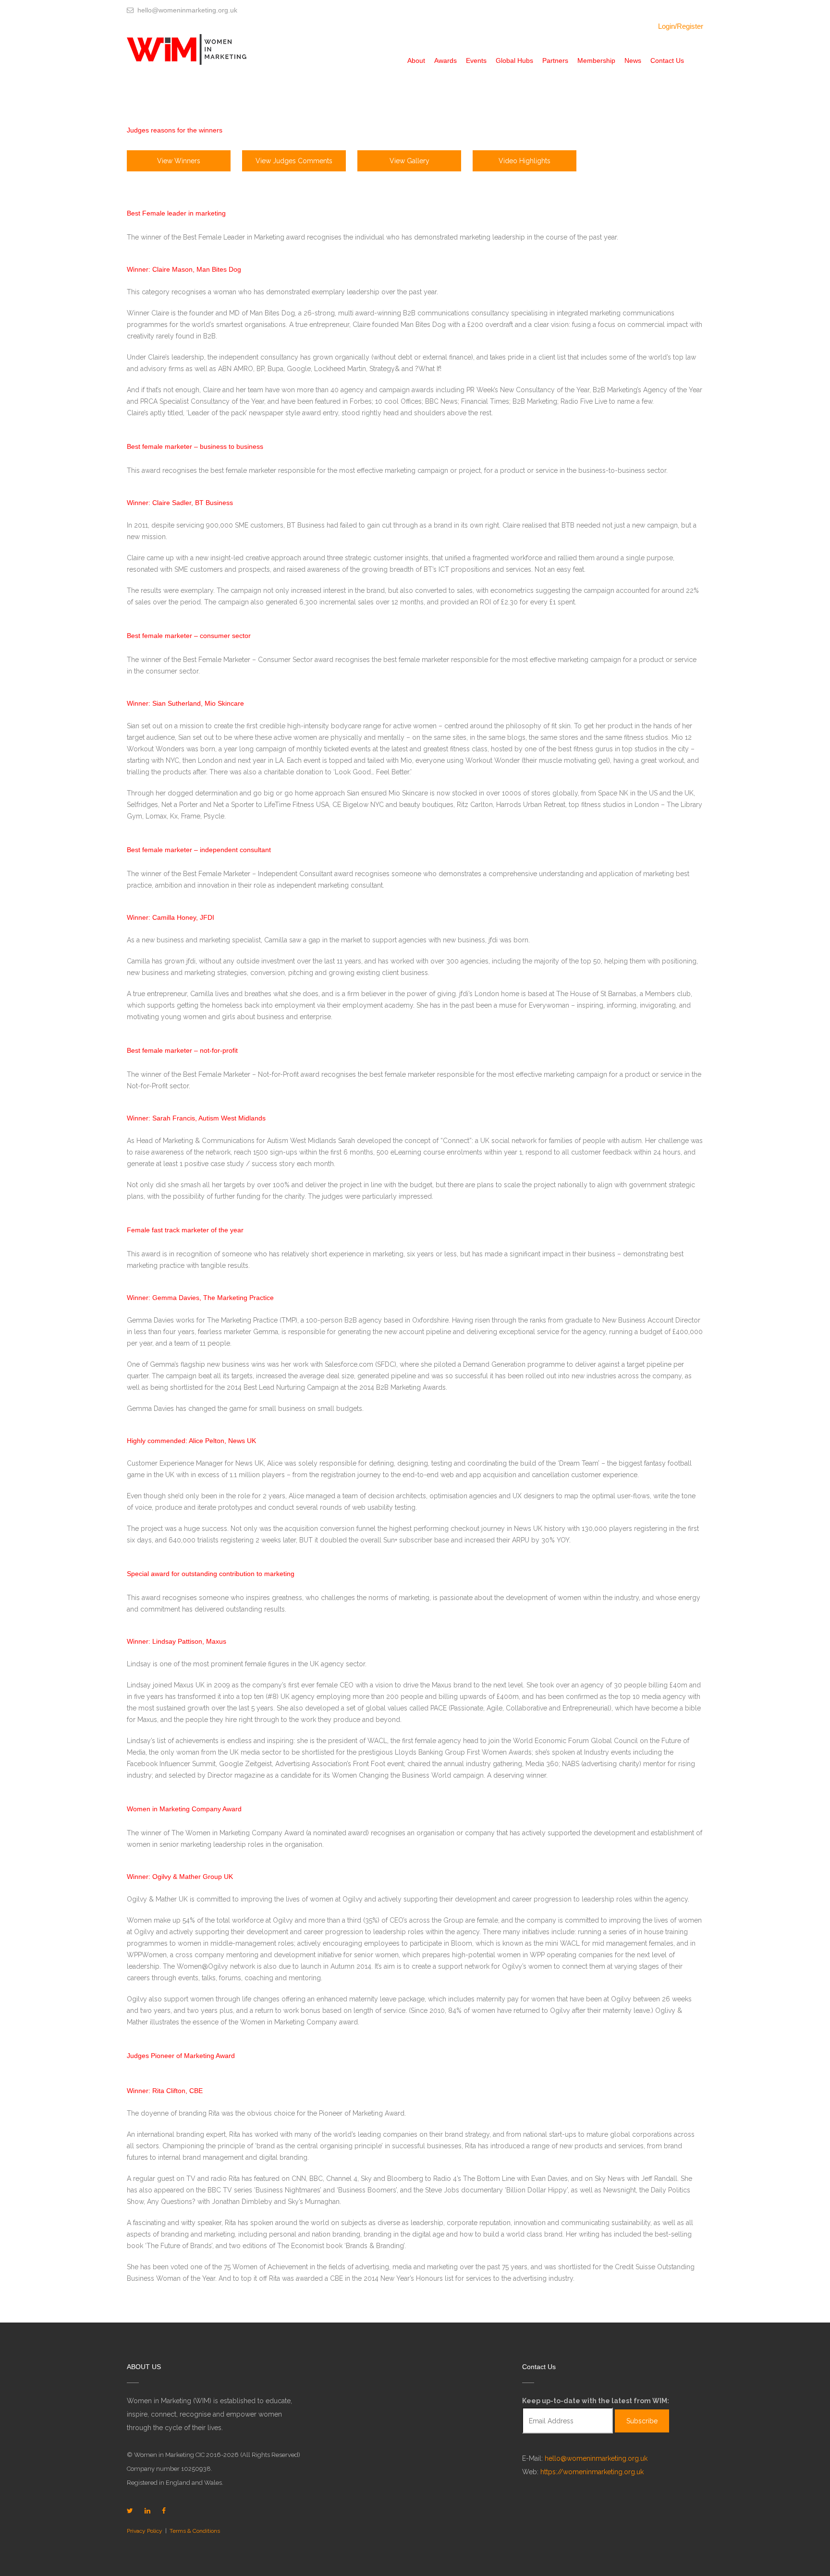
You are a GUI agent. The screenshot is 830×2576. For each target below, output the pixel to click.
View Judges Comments (294, 161)
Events (476, 60)
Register (690, 26)
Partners (555, 60)
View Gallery (409, 161)
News (633, 60)
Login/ (667, 26)
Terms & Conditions (195, 2531)
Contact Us (667, 60)
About (416, 60)
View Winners (179, 161)
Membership (596, 60)
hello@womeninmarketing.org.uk (596, 2458)
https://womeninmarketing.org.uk (592, 2472)
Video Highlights (525, 161)
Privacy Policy (145, 2531)
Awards (446, 60)
